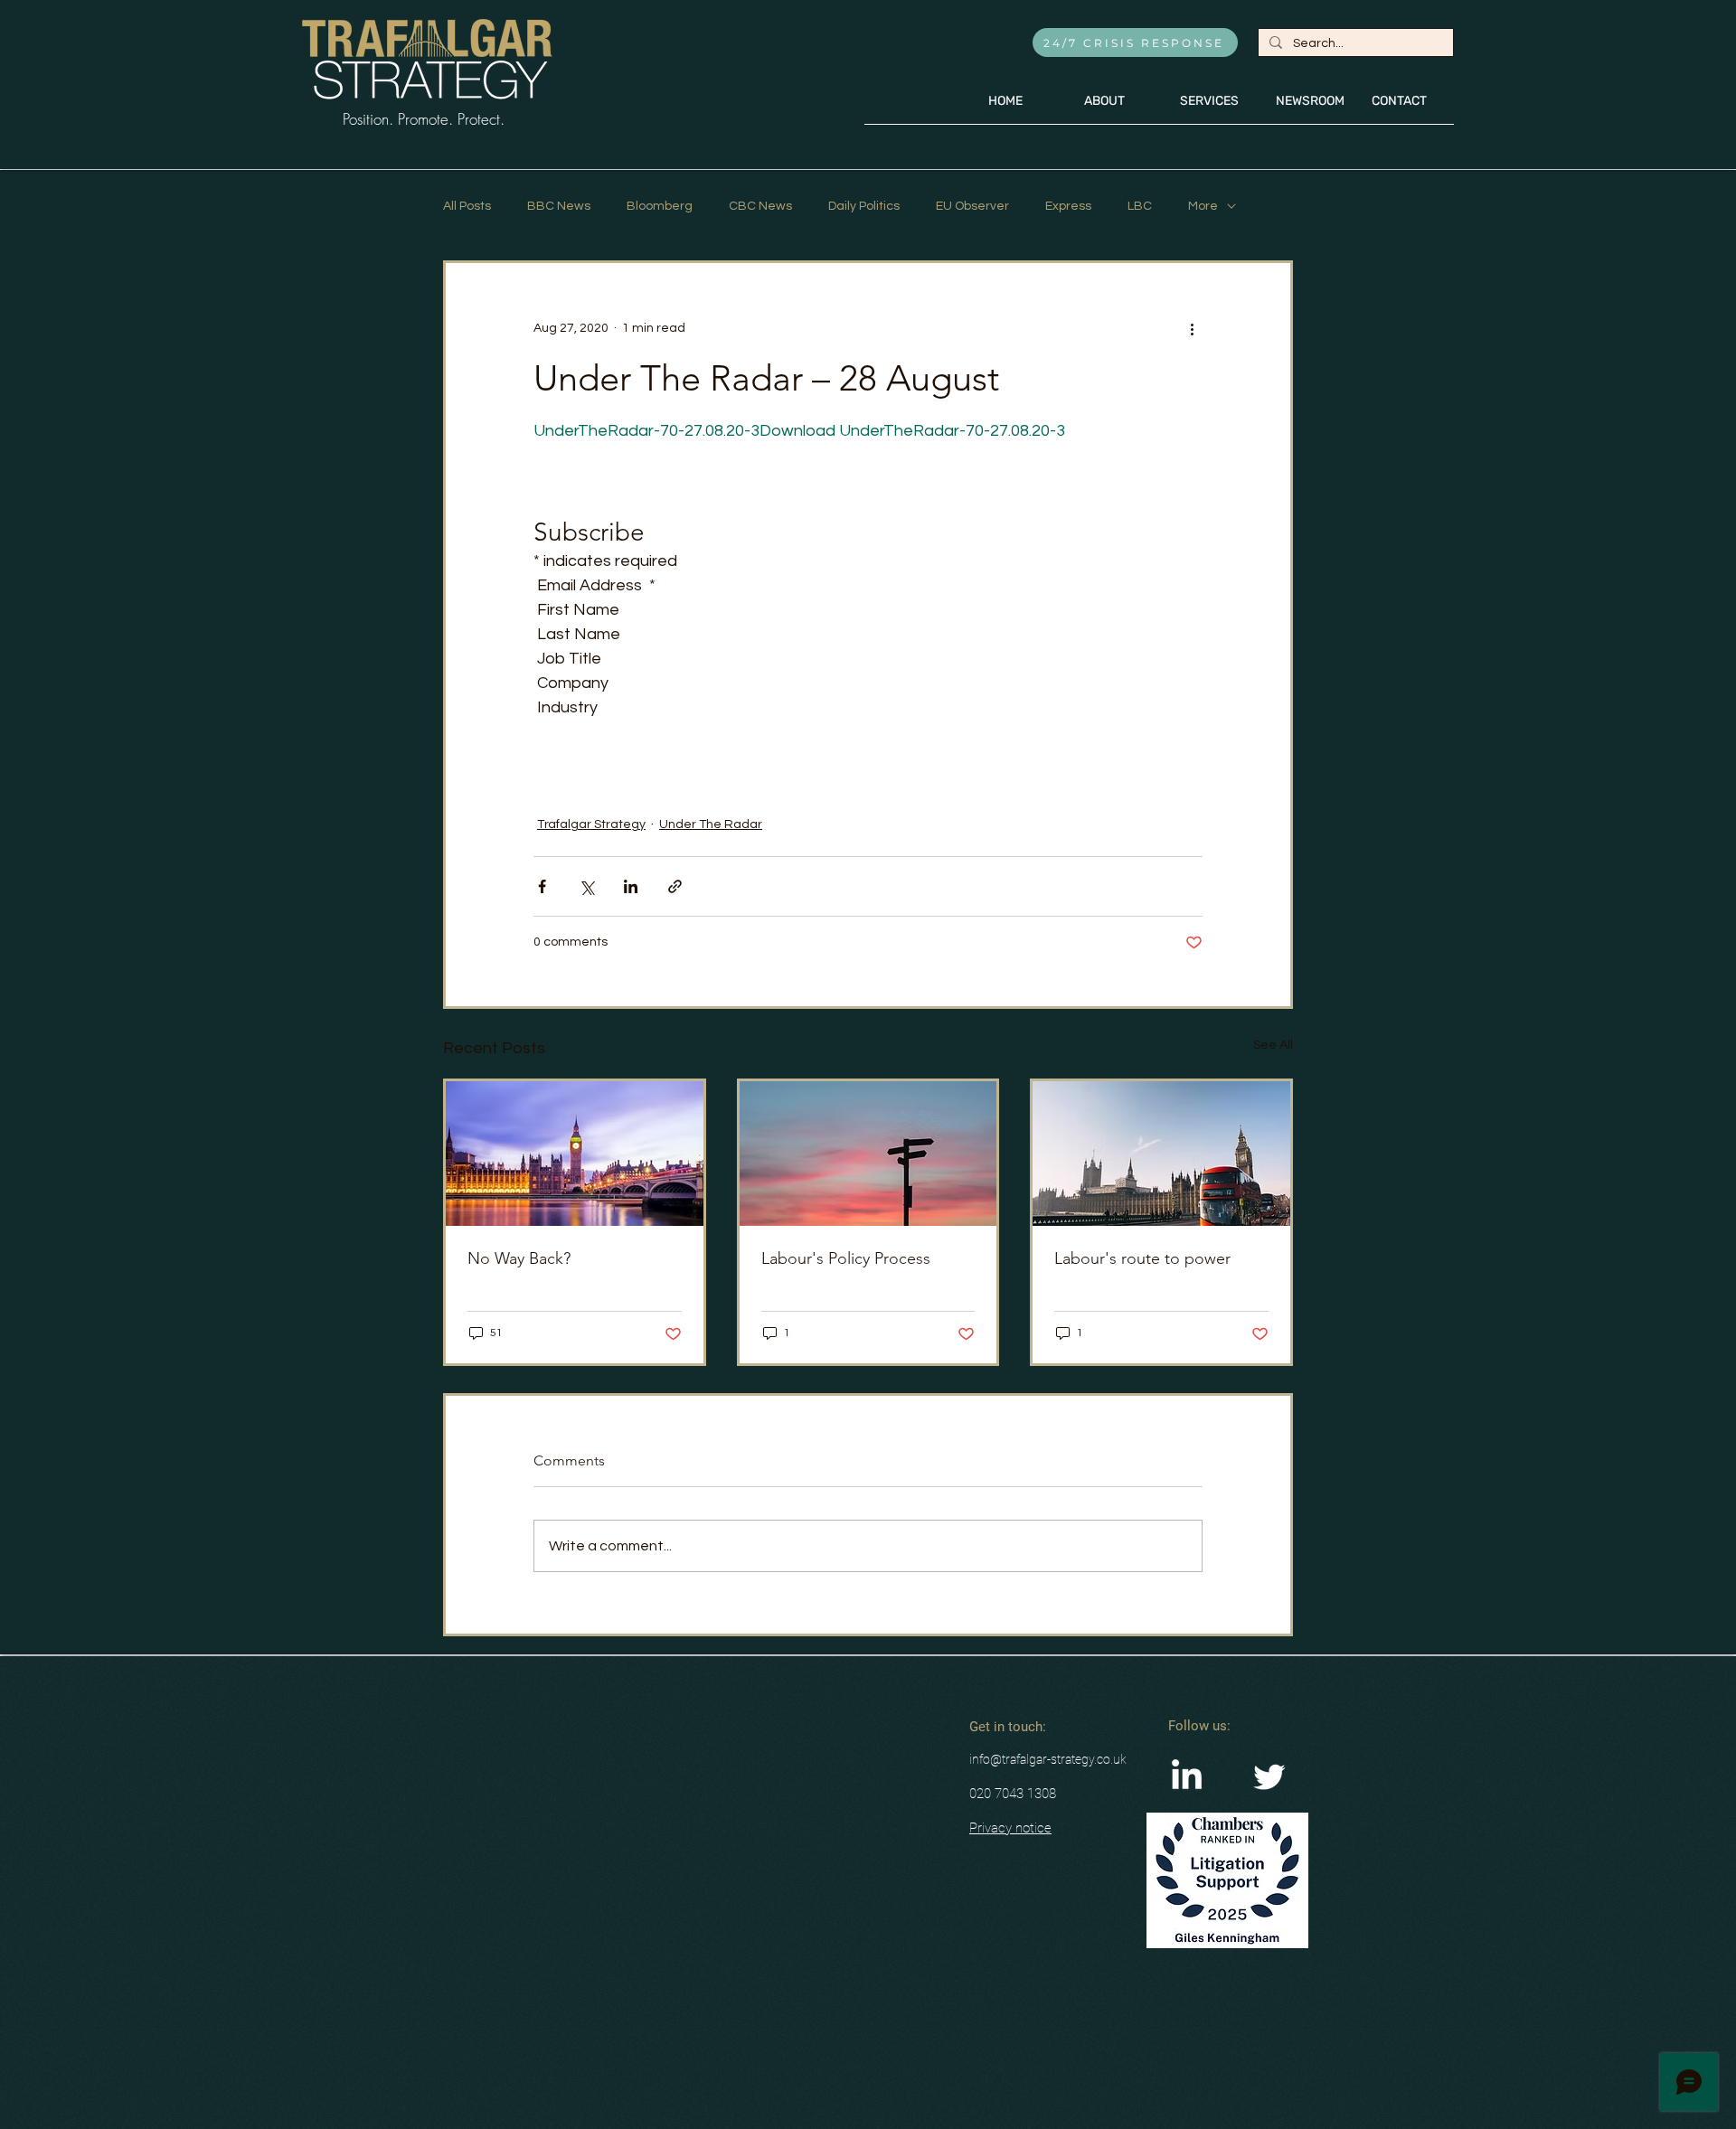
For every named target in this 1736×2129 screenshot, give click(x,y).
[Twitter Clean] (1269, 1777)
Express (1068, 206)
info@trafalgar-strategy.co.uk (1048, 1759)
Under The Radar (711, 824)
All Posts (467, 206)
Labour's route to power (1142, 1258)
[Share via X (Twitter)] (586, 886)
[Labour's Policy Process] (868, 1154)
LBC (1140, 206)
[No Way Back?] (575, 1154)
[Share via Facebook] (542, 886)
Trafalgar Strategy (591, 824)
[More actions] (1192, 328)
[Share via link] (675, 886)
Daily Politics (864, 206)
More (1203, 206)
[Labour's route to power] (1161, 1154)
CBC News (760, 206)
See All (1273, 1045)
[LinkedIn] (1187, 1777)
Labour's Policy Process (846, 1258)
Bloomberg (660, 206)
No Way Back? (519, 1258)
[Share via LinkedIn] (631, 886)
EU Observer (972, 206)
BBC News (559, 206)
